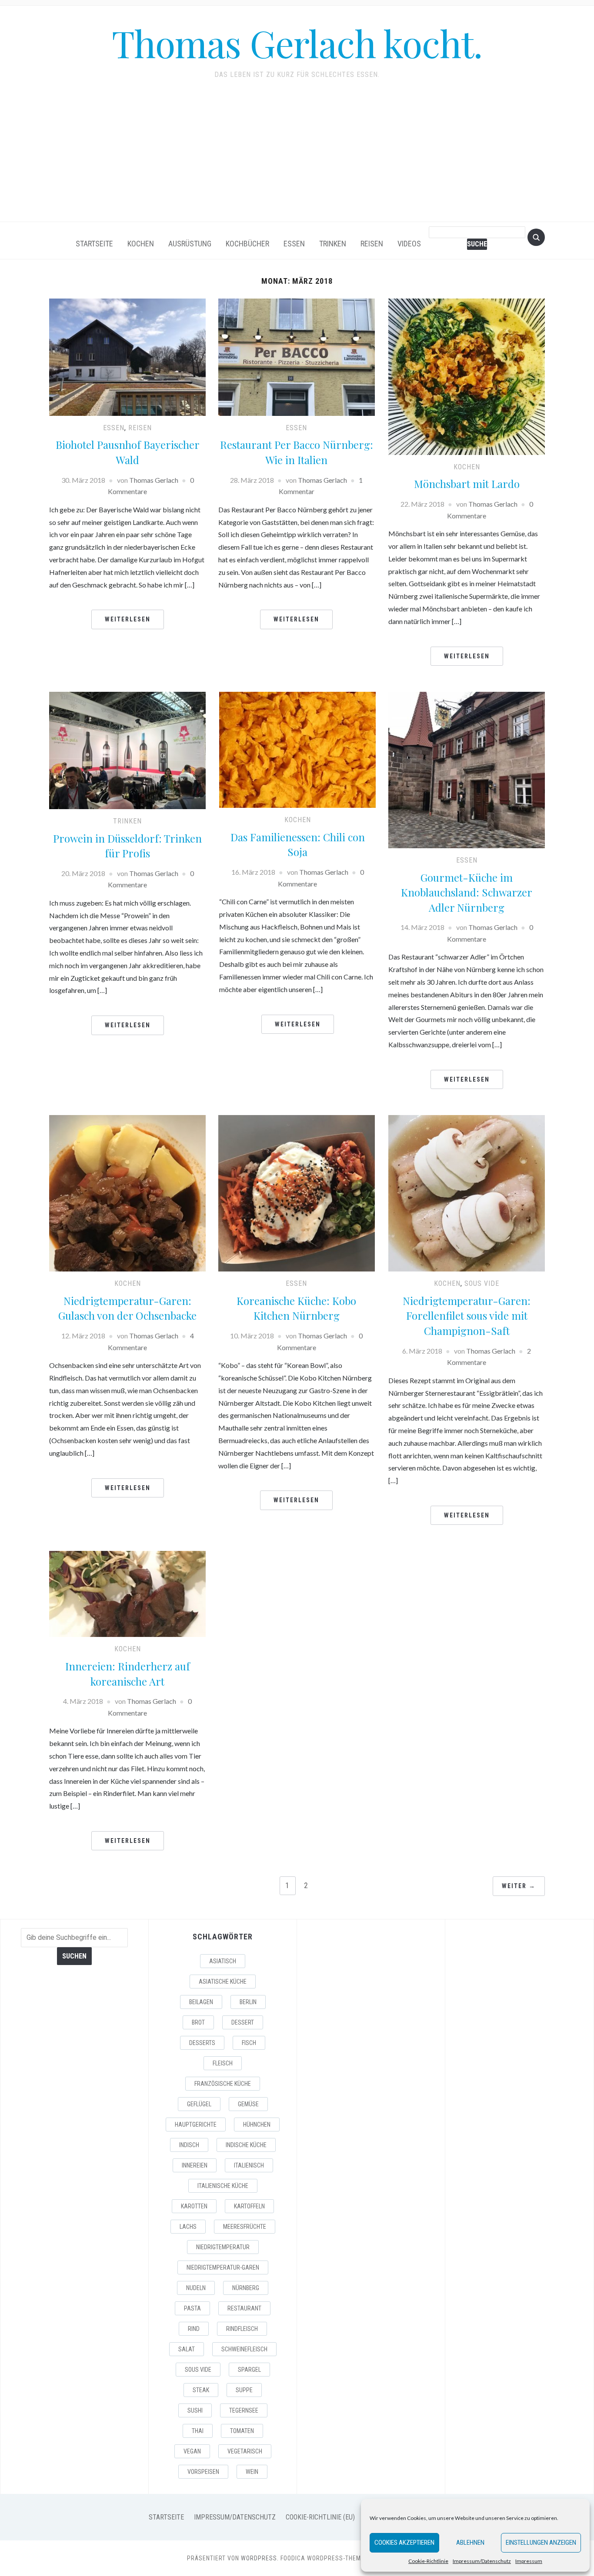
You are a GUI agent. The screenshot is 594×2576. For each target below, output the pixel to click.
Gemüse (248, 2104)
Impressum (529, 2561)
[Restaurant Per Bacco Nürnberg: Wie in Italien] (297, 356)
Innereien (195, 2165)
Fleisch (223, 2063)
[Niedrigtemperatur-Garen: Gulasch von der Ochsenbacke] (127, 1192)
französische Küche (223, 2084)
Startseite (94, 244)
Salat (187, 2349)
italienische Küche (223, 2186)
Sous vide (482, 1283)
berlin (248, 2002)
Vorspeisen (203, 2472)
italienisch (249, 2165)
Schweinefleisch (244, 2349)
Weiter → (519, 1886)
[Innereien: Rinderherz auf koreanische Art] (127, 1593)
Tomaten (242, 2431)
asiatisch (223, 1961)
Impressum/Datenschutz (482, 2561)
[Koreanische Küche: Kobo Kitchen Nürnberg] (297, 1192)
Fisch (249, 2043)
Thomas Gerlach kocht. (297, 43)
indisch (189, 2145)
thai (198, 2431)
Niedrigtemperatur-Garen (223, 2267)
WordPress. (260, 2558)
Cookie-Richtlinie (428, 2561)
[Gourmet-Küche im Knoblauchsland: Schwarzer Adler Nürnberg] (467, 769)
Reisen (372, 244)
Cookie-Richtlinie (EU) (320, 2517)
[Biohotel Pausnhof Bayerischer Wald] (127, 356)
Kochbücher (247, 244)
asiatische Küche (223, 1982)
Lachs (188, 2227)
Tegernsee (244, 2410)
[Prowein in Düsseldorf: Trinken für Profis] (127, 749)
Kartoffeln (249, 2206)
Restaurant (244, 2308)
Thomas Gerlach (154, 480)
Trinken (333, 244)
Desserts (202, 2043)
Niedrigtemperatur (223, 2247)
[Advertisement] (297, 156)
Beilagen (201, 2002)
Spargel (249, 2370)
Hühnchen (257, 2125)
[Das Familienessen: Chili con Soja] (297, 749)
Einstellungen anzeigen (541, 2543)
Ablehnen (470, 2543)
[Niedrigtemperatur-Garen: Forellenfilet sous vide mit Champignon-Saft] (467, 1192)
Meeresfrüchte (245, 2227)
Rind (194, 2329)
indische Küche (246, 2145)
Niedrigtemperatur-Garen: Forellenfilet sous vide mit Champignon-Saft (467, 1316)
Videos (409, 244)
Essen (294, 244)
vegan (192, 2451)
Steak (201, 2390)
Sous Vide (198, 2370)
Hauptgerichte (196, 2125)
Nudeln (196, 2288)
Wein (252, 2472)
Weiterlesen (128, 619)
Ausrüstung (190, 244)
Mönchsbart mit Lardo (467, 484)
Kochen (141, 244)
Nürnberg (246, 2288)
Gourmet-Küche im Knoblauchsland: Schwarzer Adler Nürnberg (467, 892)
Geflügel (199, 2104)
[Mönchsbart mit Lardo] (467, 376)
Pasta (192, 2308)
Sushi (195, 2410)
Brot (198, 2022)
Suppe (244, 2390)
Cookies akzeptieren (404, 2543)
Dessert (243, 2022)
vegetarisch (245, 2451)
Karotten (194, 2206)
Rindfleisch (242, 2329)
